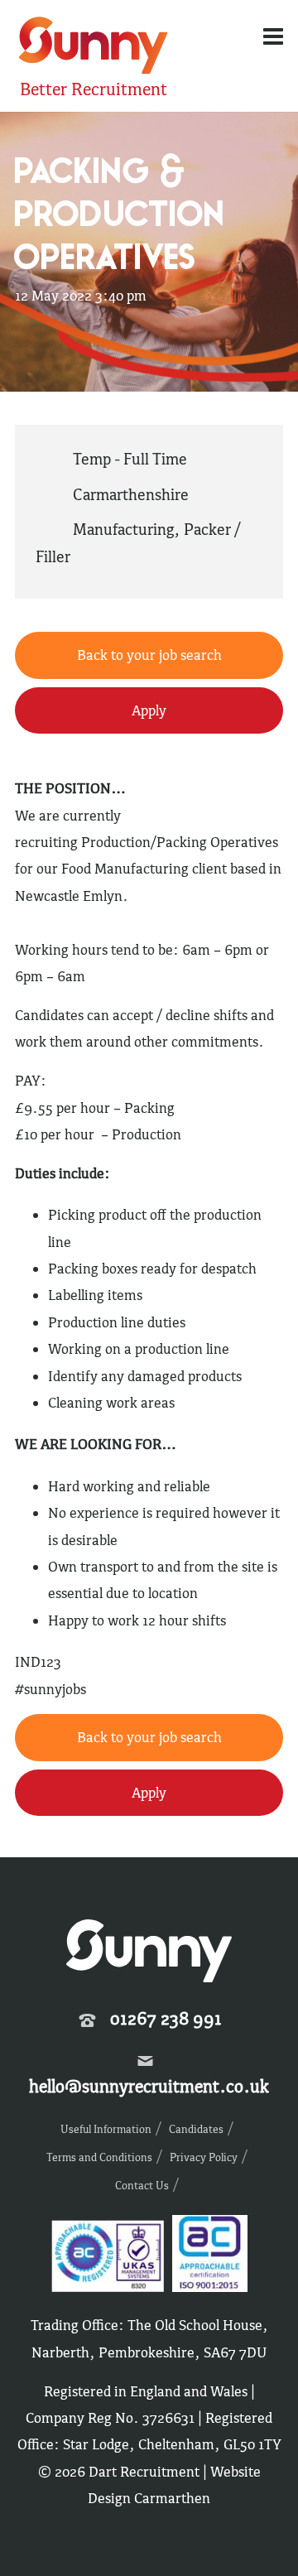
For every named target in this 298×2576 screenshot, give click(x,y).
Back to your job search (149, 655)
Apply (149, 710)
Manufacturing (123, 529)
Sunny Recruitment (91, 48)
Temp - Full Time (130, 459)
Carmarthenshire (131, 494)
